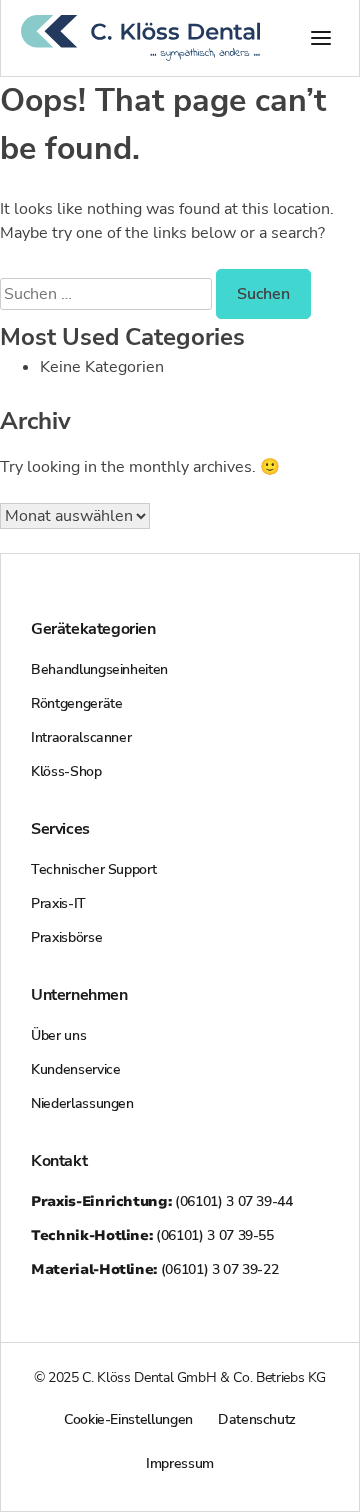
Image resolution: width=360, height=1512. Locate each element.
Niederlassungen (82, 1103)
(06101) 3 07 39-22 (154, 1269)
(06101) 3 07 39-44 (162, 1201)
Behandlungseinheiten (99, 669)
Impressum (180, 1463)
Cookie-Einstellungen (128, 1419)
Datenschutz (257, 1419)
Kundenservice (75, 1069)
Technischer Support (93, 869)
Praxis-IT (58, 903)
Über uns (58, 1035)
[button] (321, 38)
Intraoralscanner (81, 737)
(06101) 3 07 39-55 (152, 1235)
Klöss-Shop (66, 771)
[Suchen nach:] (108, 294)
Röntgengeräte (76, 703)
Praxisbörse (66, 937)
